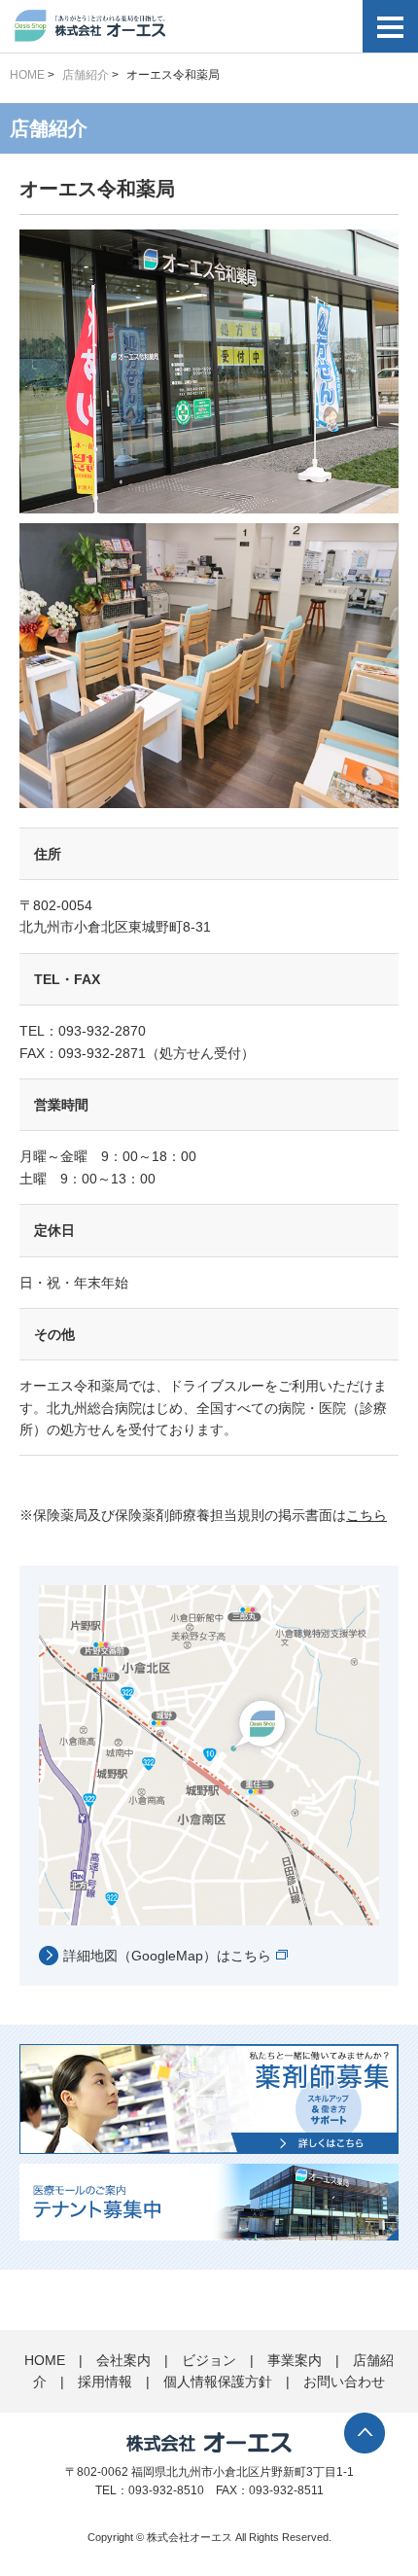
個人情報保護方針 (218, 2382)
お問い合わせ (344, 2382)
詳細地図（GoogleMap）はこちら (167, 1956)
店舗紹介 (86, 75)
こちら (366, 1515)
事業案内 (295, 2360)
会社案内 (123, 2360)
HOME (27, 75)
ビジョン (209, 2360)
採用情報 (105, 2382)
